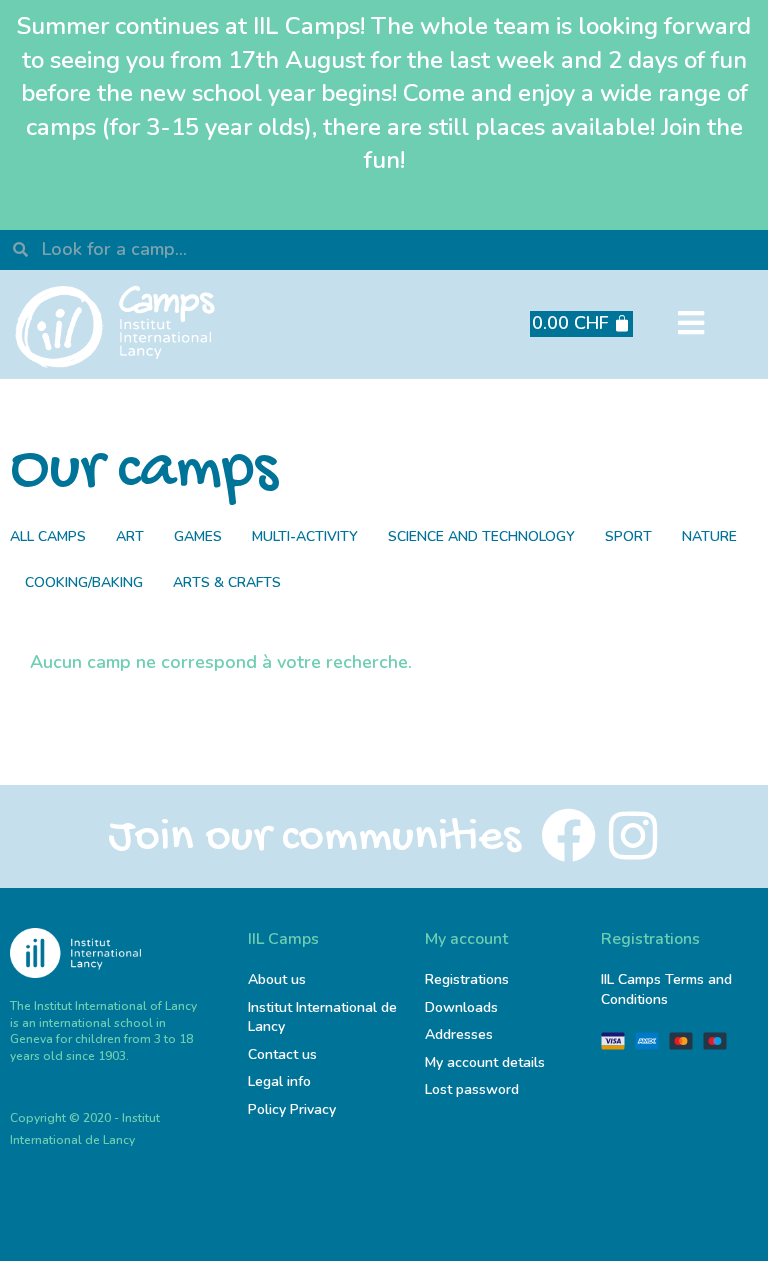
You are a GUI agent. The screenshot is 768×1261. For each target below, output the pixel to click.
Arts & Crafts (227, 582)
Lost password (472, 1089)
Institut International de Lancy (322, 1017)
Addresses (459, 1034)
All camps (48, 536)
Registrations (467, 979)
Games (198, 536)
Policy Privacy (292, 1109)
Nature (709, 536)
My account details (485, 1062)
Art (130, 536)
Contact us (282, 1054)
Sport (628, 536)
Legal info (279, 1081)
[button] (691, 324)
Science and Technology (481, 536)
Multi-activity (305, 536)
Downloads (461, 1007)
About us (277, 979)
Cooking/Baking (84, 582)
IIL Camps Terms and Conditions (666, 989)
